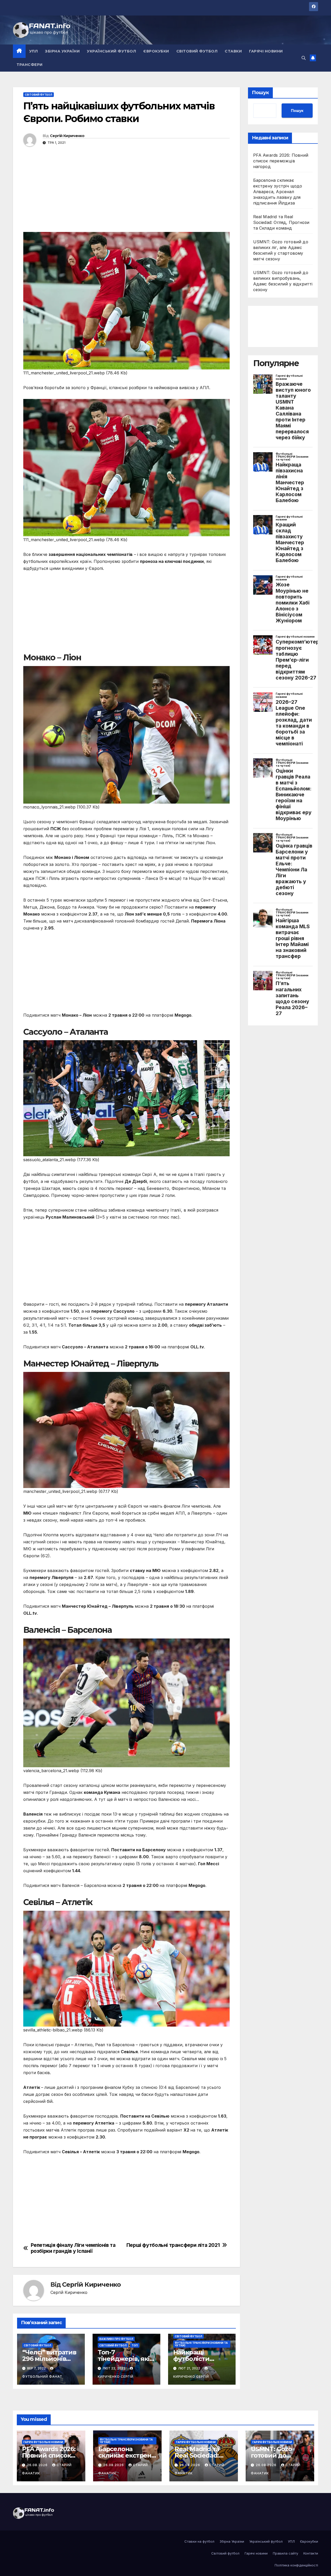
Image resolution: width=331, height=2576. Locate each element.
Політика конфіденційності (296, 2565)
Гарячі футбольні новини (43, 2442)
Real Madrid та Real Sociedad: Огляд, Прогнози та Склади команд (281, 222)
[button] (304, 58)
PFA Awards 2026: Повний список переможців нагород (281, 161)
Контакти (311, 2553)
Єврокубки (156, 51)
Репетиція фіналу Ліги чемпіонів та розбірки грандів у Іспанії (73, 2248)
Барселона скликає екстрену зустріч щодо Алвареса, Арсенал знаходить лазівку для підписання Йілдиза (278, 192)
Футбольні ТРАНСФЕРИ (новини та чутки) (201, 2344)
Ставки (233, 51)
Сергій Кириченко (67, 136)
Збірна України (62, 51)
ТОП (135, 2345)
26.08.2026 (38, 2465)
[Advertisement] (126, 196)
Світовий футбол (197, 51)
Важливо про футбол (116, 2339)
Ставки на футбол (199, 2541)
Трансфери (30, 65)
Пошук (260, 93)
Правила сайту (285, 2553)
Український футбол (111, 51)
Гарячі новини (266, 51)
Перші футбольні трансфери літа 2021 (173, 2245)
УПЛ (34, 51)
